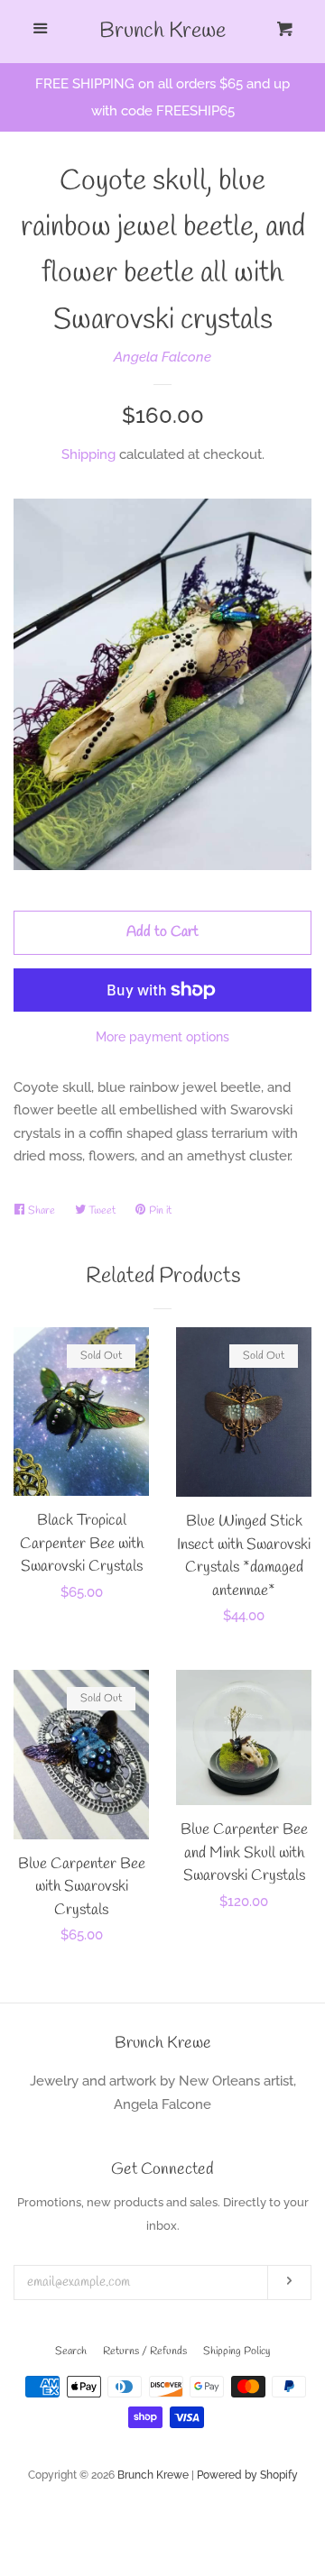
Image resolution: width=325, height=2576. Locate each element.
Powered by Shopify (247, 2475)
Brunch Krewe (162, 32)
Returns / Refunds (145, 2351)
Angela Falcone (162, 357)
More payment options (162, 1037)
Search (71, 2351)
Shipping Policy (237, 2351)
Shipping (88, 454)
